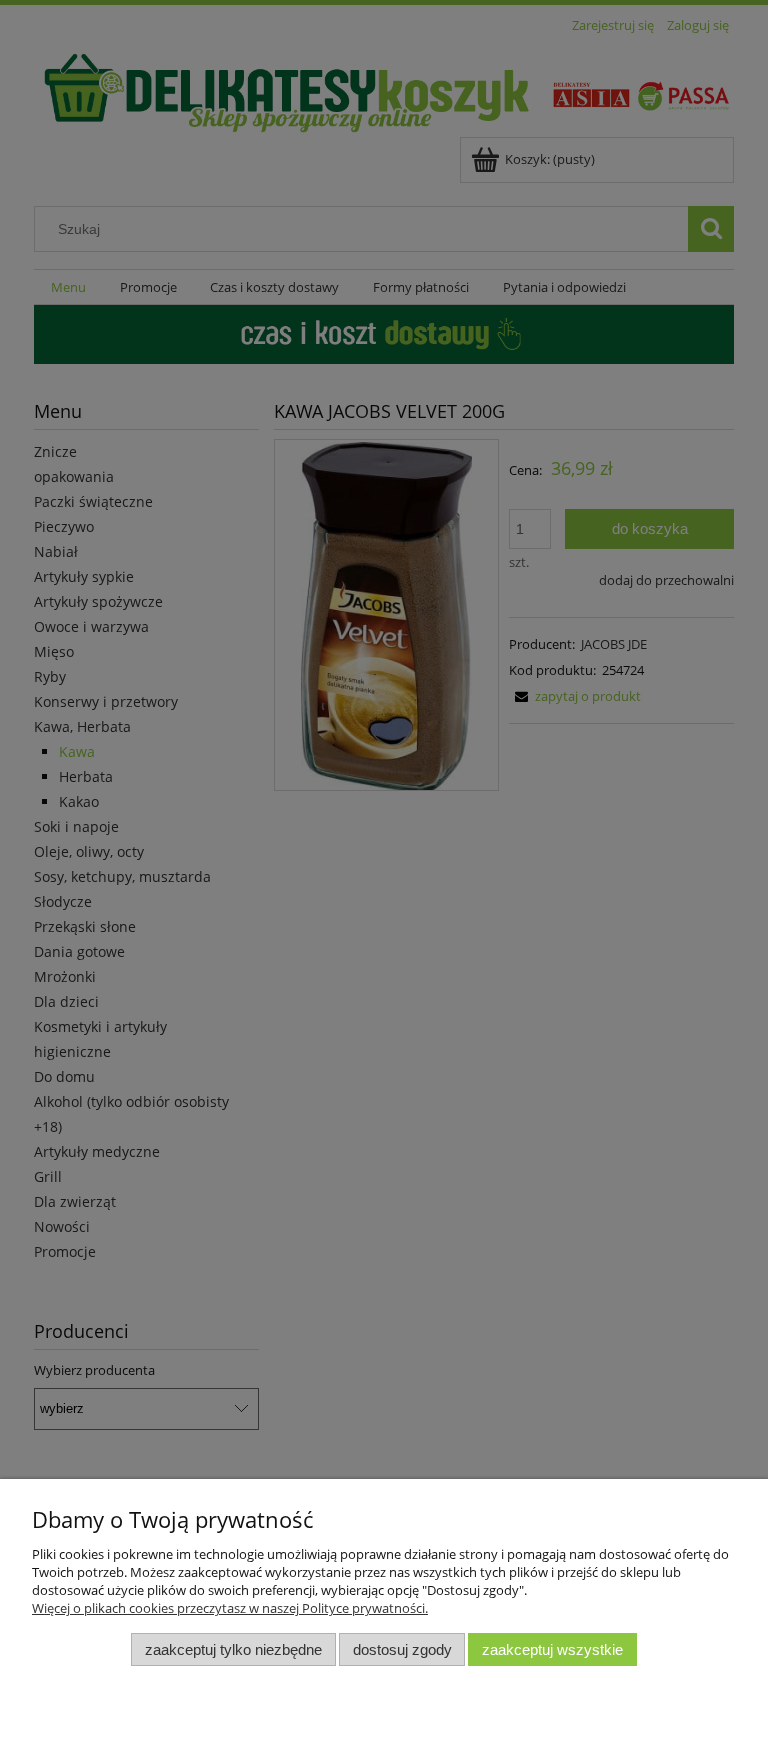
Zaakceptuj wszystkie (552, 1649)
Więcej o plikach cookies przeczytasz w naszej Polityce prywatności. (230, 1608)
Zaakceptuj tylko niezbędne (233, 1649)
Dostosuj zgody (402, 1649)
